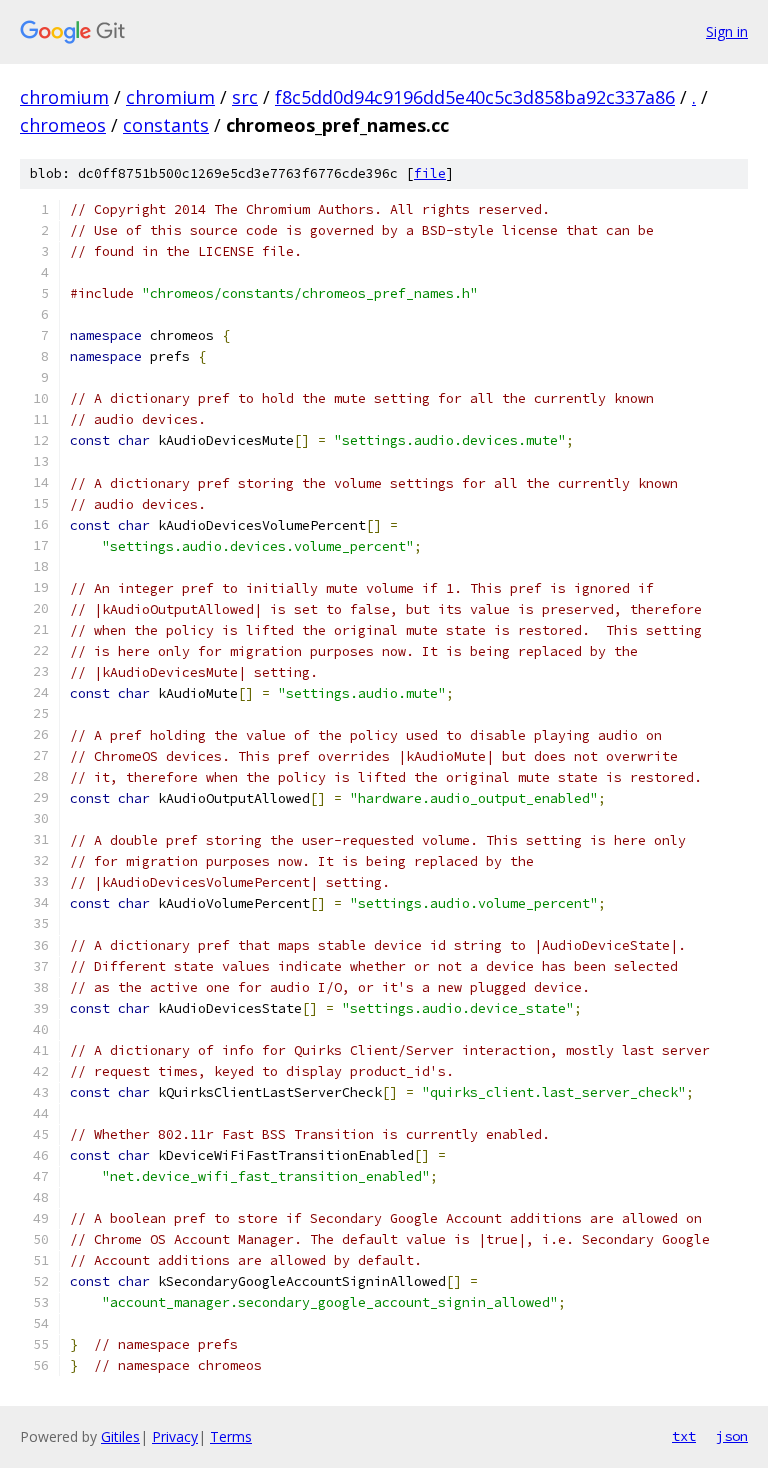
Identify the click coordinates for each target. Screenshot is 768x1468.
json (732, 1436)
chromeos (63, 125)
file (430, 173)
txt (684, 1436)
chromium (64, 97)
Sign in (727, 31)
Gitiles (120, 1436)
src (245, 97)
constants (166, 125)
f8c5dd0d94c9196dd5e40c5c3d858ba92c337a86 (475, 97)
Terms (231, 1436)
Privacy (175, 1436)
